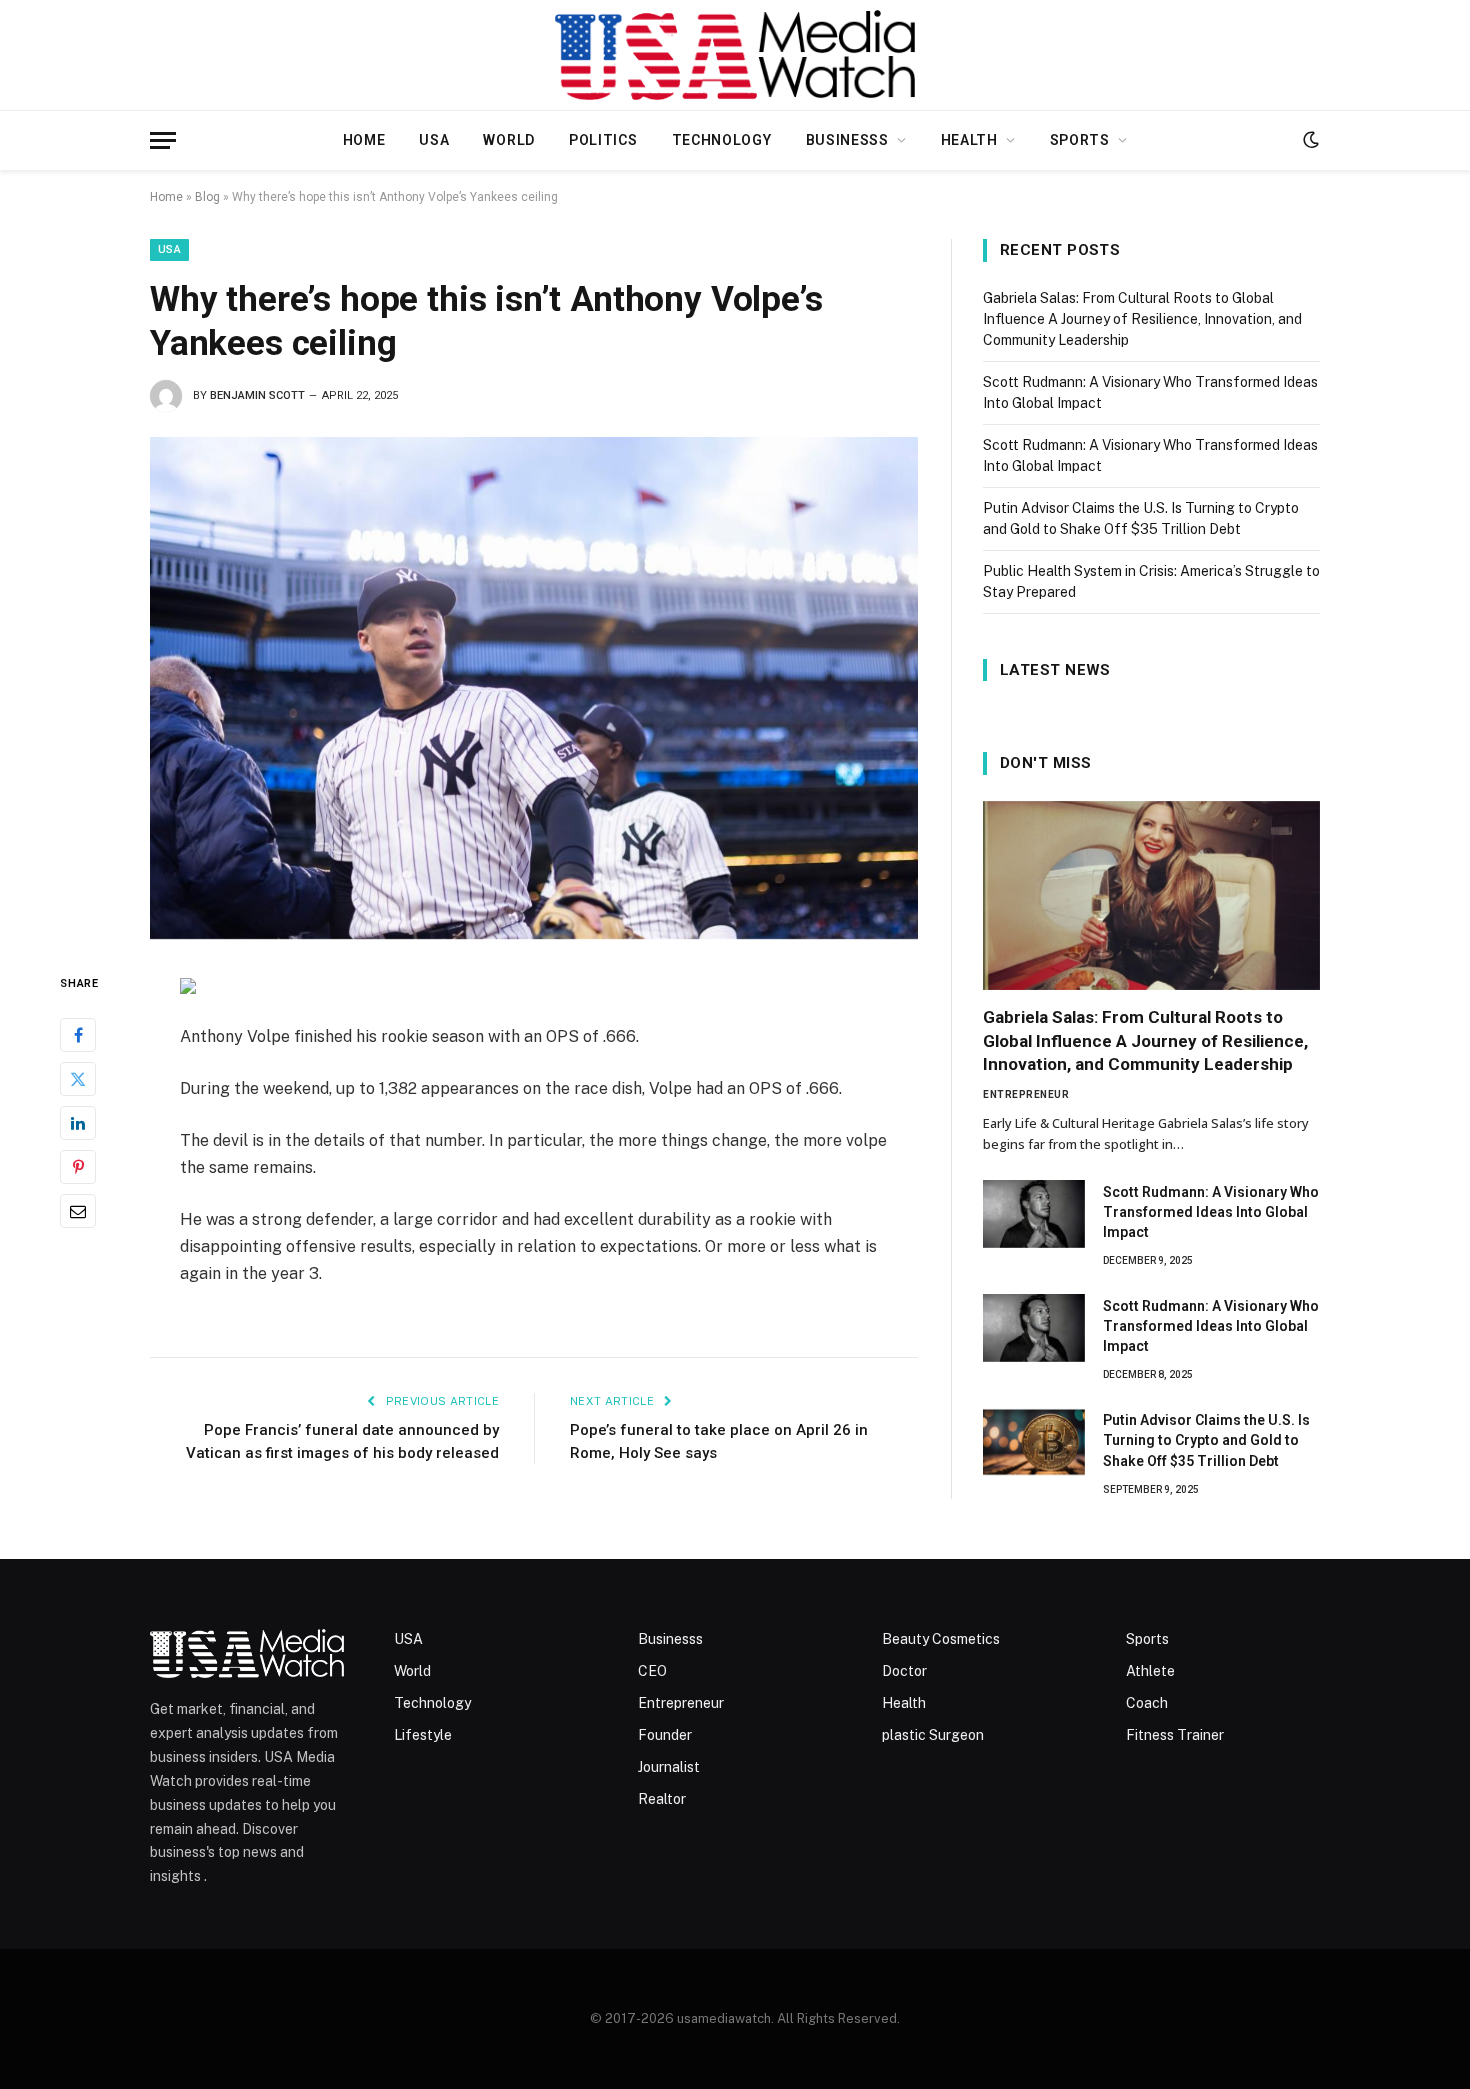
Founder (665, 1735)
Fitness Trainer (1175, 1735)
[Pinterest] (78, 1167)
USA (434, 140)
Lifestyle (423, 1735)
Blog (207, 197)
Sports (1080, 140)
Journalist (669, 1767)
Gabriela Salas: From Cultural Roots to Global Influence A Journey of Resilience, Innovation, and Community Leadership (1142, 319)
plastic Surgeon (933, 1735)
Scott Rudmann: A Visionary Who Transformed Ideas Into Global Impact (1211, 1212)
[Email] (78, 1211)
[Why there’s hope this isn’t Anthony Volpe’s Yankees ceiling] (534, 688)
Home (364, 140)
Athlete (1150, 1671)
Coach (1147, 1703)
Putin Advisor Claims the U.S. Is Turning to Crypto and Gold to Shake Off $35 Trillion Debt (1206, 1440)
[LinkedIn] (78, 1123)
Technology (722, 140)
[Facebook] (78, 1035)
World (509, 140)
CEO (652, 1671)
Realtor (662, 1799)
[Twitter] (78, 1079)
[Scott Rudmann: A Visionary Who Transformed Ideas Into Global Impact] (1034, 1214)
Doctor (904, 1671)
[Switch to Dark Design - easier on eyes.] (1309, 140)
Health (969, 140)
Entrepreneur (1026, 1094)
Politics (603, 140)
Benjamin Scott (257, 395)
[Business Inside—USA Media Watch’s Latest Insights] (735, 55)
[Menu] (163, 140)
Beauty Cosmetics (941, 1639)
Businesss (847, 140)
